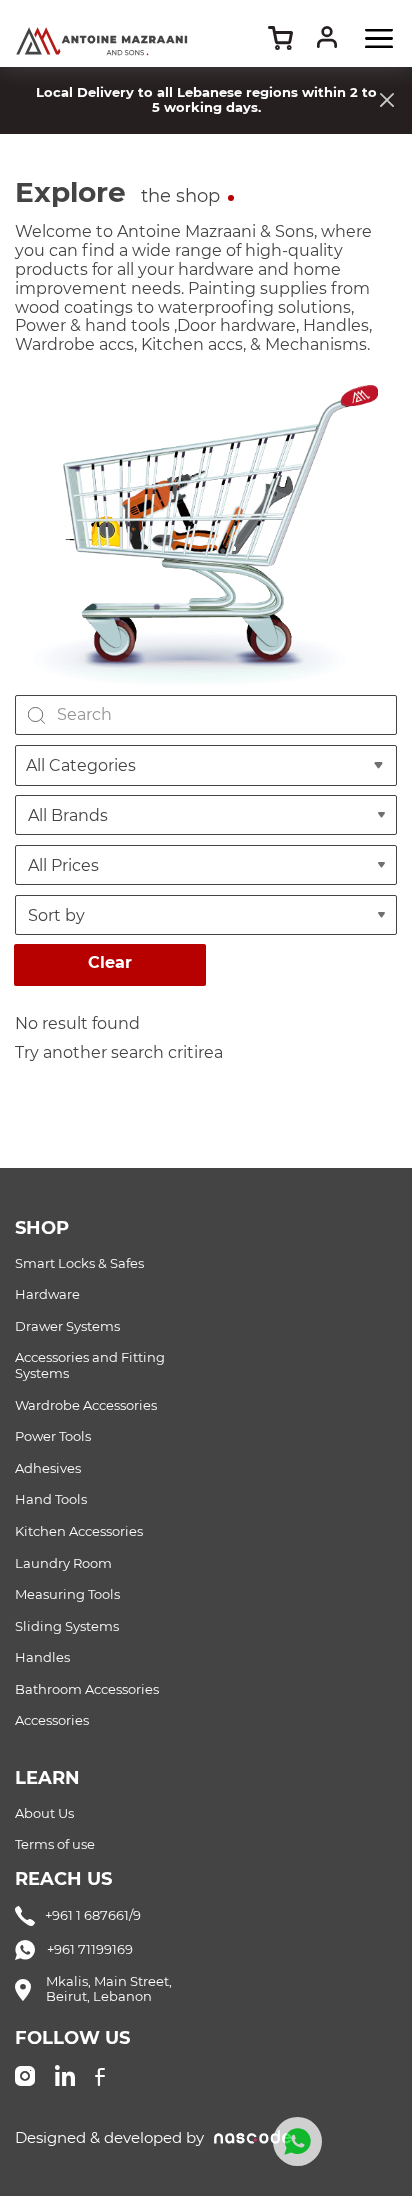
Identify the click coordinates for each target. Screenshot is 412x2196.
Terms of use (55, 1844)
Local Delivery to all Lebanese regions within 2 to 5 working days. (206, 99)
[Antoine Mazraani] (102, 29)
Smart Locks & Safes (79, 1263)
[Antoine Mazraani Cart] (280, 37)
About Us (44, 1813)
